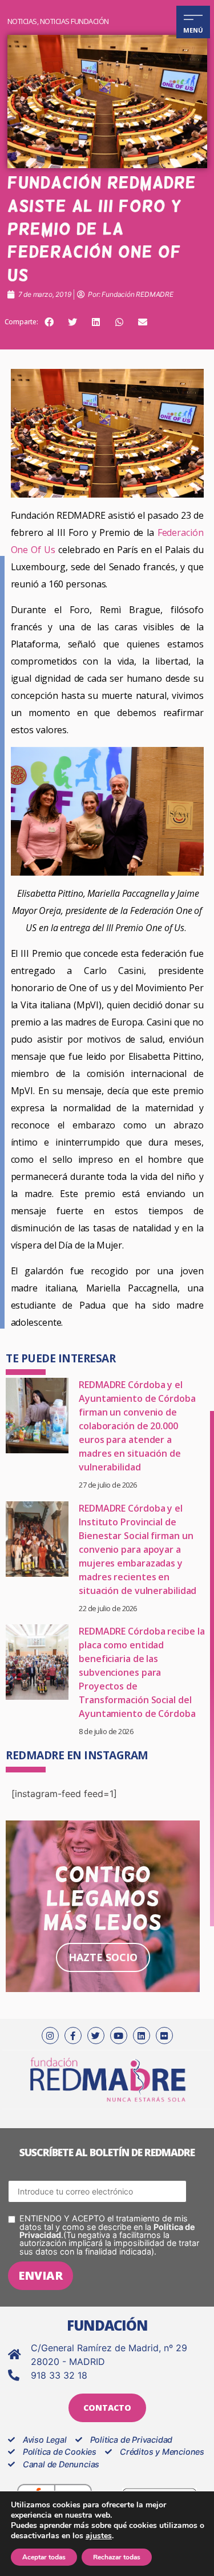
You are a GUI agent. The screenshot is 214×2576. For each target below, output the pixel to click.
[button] (49, 322)
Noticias (22, 21)
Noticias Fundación (74, 21)
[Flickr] (164, 2036)
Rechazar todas (117, 2557)
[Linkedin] (142, 2036)
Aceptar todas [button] (44, 2557)
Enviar (41, 2275)
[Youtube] (119, 2036)
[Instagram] (50, 2036)
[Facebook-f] (73, 2036)
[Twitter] (96, 2036)
